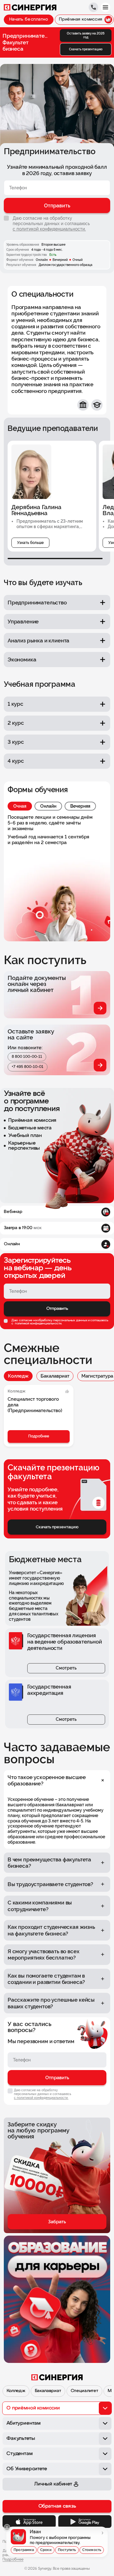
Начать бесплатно (29, 19)
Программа (24, 2550)
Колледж (18, 1376)
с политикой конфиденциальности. (49, 229)
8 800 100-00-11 (27, 1057)
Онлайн (48, 806)
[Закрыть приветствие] (7, 2527)
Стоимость (92, 2550)
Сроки (46, 2550)
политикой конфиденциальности (38, 1324)
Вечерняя (80, 806)
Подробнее (39, 1436)
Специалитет (84, 2391)
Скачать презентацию (86, 49)
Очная (20, 806)
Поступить (67, 2550)
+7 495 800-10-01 (28, 1067)
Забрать (57, 2222)
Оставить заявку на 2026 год (86, 35)
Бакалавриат (55, 1376)
